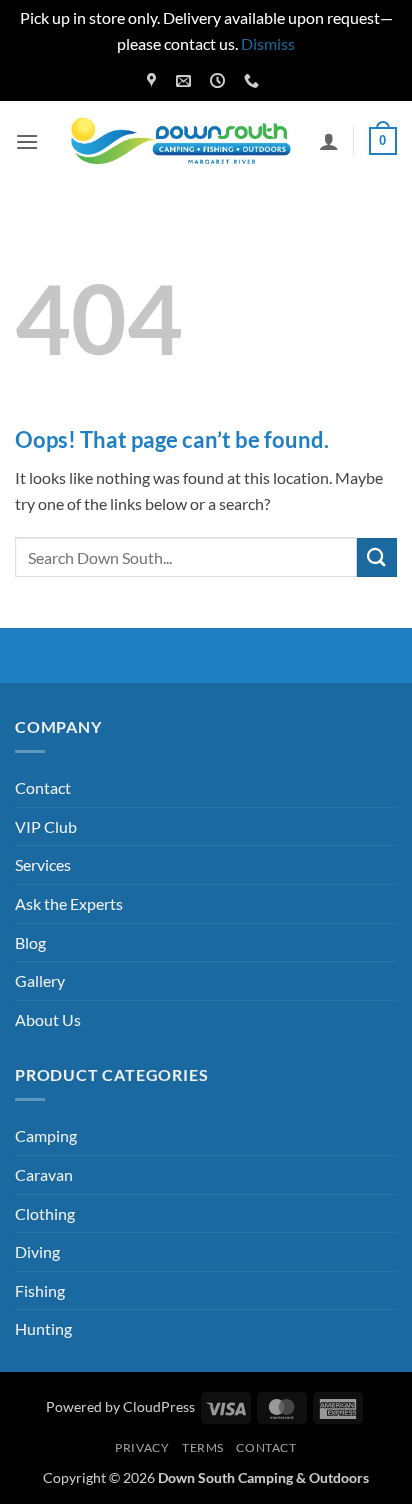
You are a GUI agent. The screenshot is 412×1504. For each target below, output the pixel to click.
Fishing (40, 1290)
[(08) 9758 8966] (254, 81)
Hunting (43, 1328)
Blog (30, 942)
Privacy (142, 1447)
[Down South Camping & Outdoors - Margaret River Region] (184, 141)
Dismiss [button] (268, 43)
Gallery (40, 980)
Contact (43, 787)
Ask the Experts (69, 903)
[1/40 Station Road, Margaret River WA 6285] (154, 81)
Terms (203, 1447)
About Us (48, 1019)
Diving (37, 1251)
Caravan (44, 1174)
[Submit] (377, 557)
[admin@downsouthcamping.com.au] (186, 81)
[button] (27, 141)
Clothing (45, 1213)
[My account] (329, 141)
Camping (46, 1135)
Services (43, 864)
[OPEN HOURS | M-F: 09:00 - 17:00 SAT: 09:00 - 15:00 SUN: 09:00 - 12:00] (220, 81)
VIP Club (46, 826)
